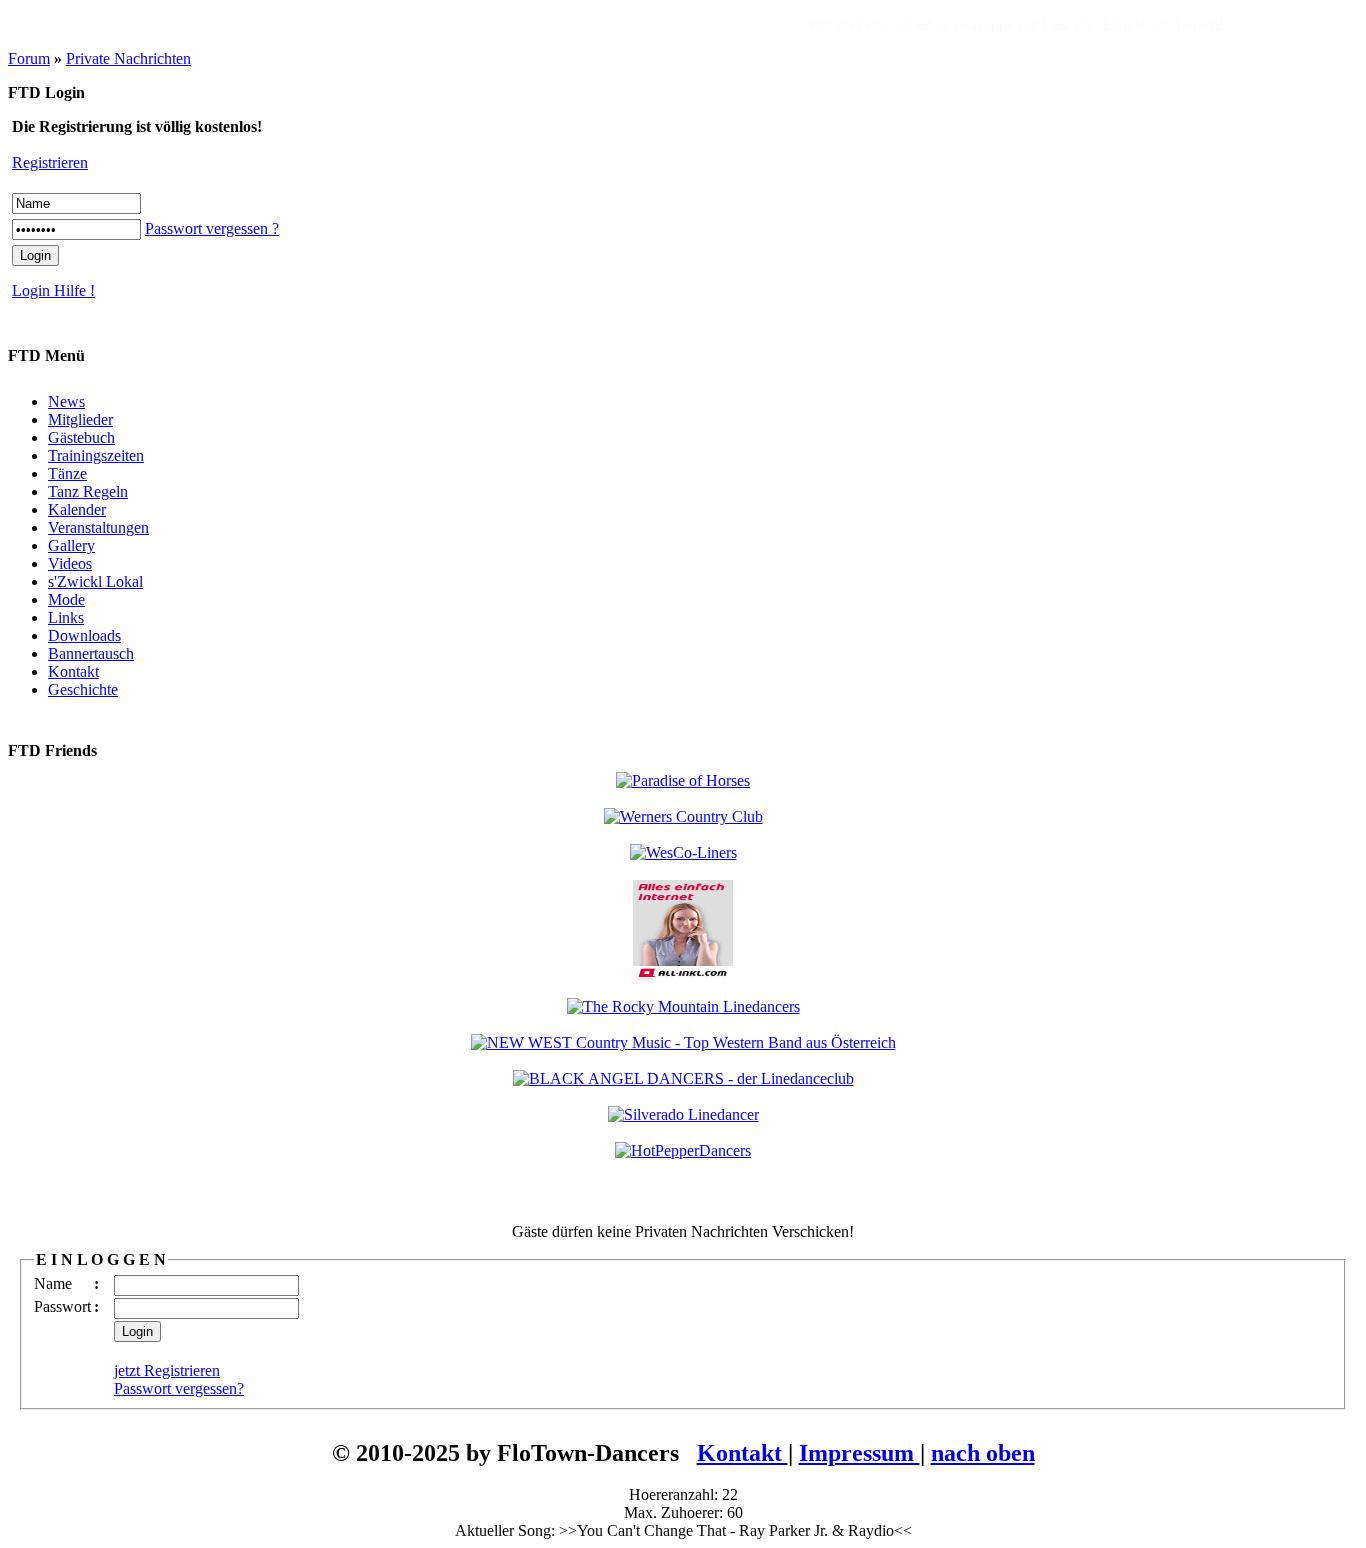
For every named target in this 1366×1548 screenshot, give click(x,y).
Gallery (71, 545)
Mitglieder (80, 419)
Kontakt (73, 671)
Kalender (77, 509)
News (66, 401)
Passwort (62, 1306)
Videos (70, 563)
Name (53, 1283)
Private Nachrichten (128, 58)
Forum (29, 58)
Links (66, 617)
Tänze (67, 473)
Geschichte (83, 689)
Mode (66, 599)
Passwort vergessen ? (212, 228)
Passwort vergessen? (179, 1388)
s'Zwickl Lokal (95, 581)
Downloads (84, 635)
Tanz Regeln (88, 491)
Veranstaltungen (98, 527)
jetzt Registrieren (167, 1370)
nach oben (983, 1453)
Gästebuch (81, 437)
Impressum (859, 1453)
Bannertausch (91, 653)
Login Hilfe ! (53, 290)
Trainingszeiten (96, 455)
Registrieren (50, 162)
